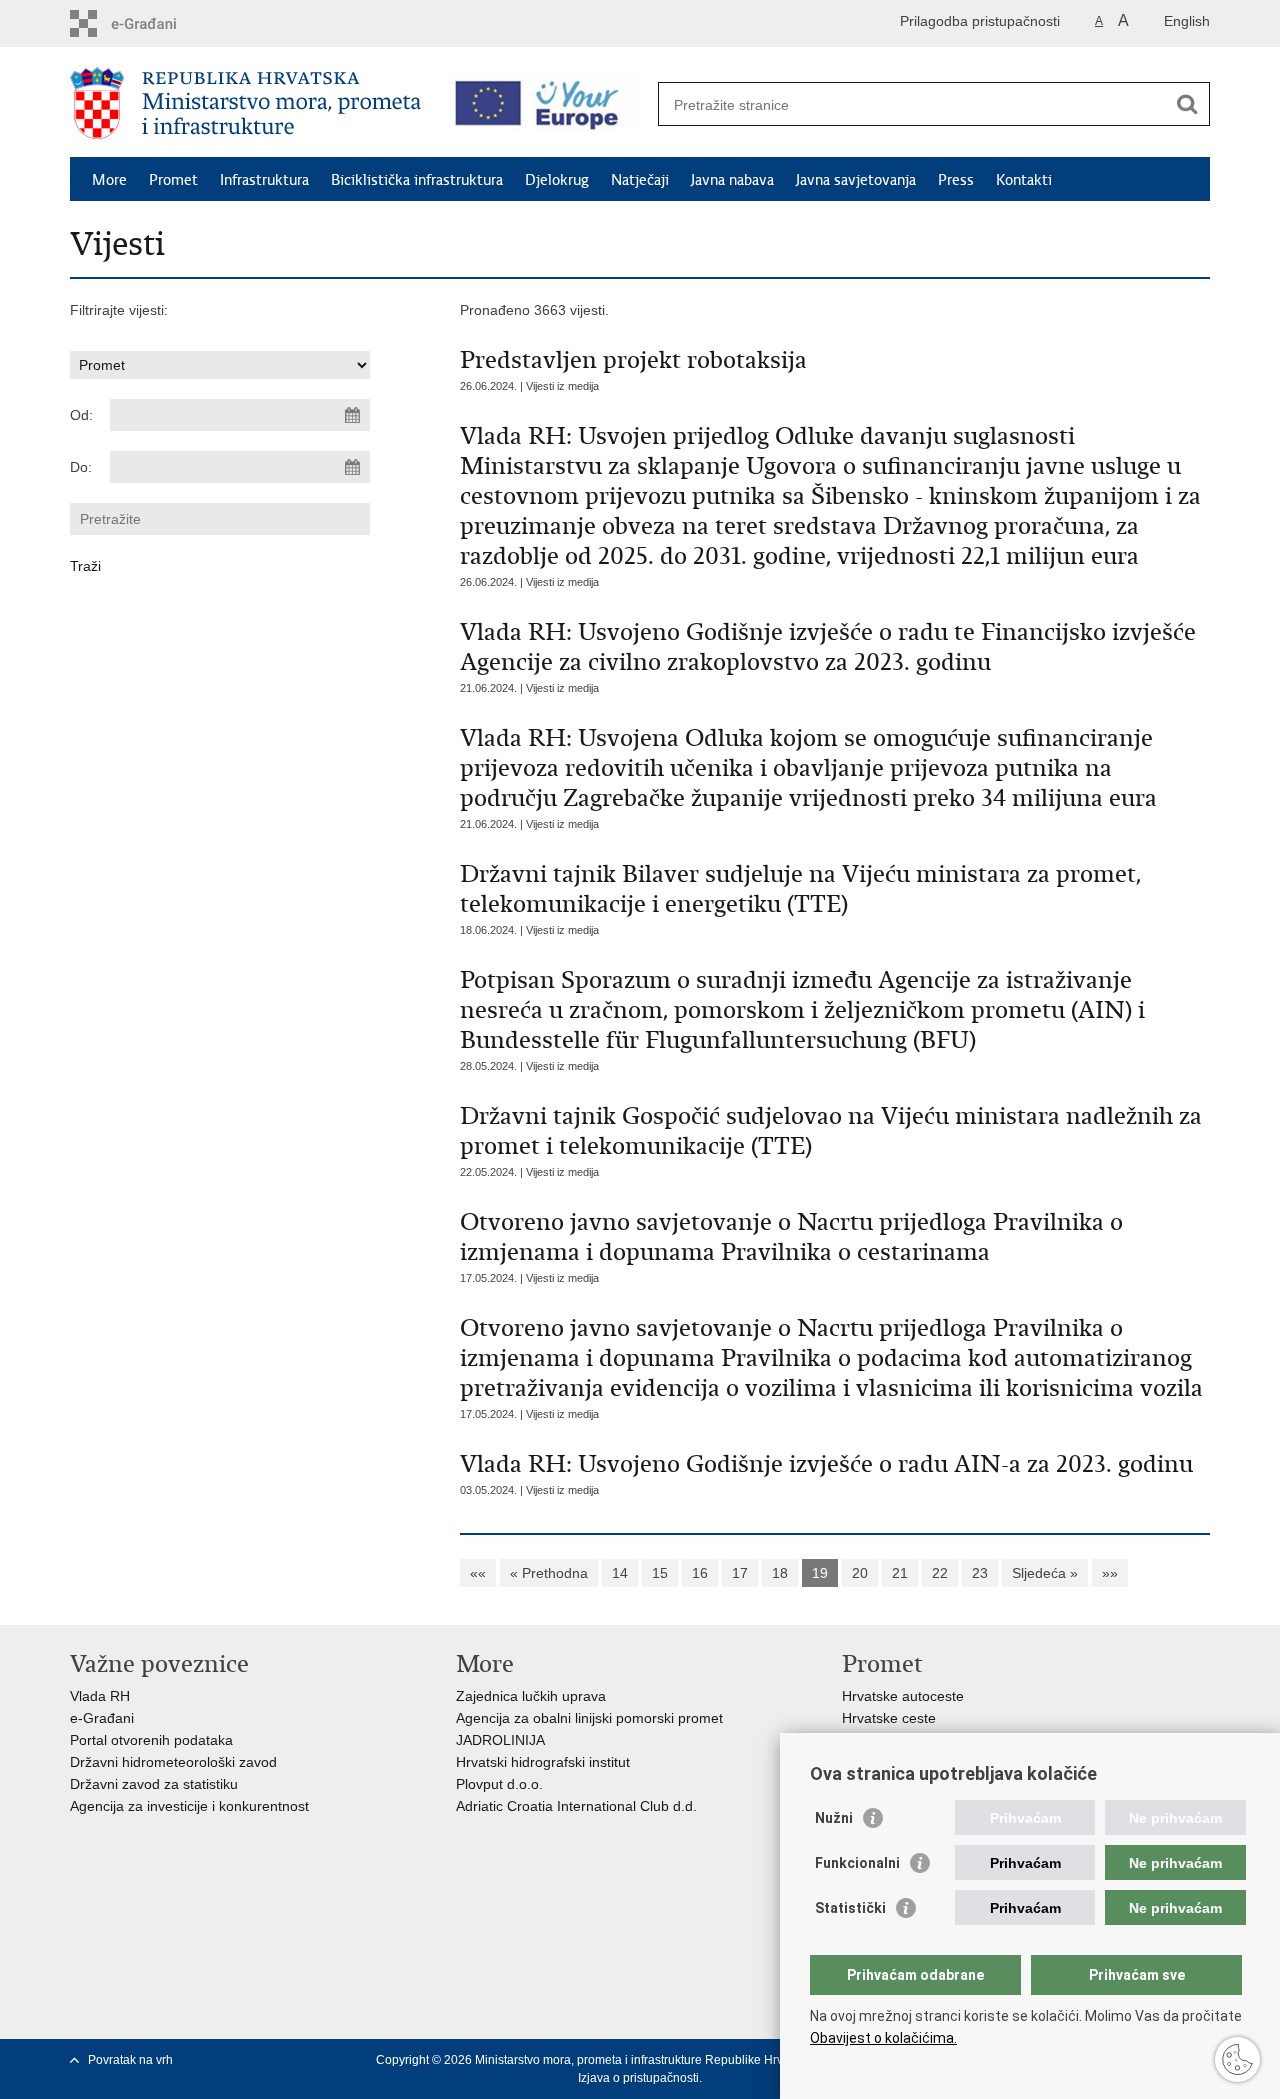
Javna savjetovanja (856, 180)
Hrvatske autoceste (903, 1696)
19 (820, 1573)
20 (860, 1573)
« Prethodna (549, 1573)
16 (700, 1573)
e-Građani (102, 1718)
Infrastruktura (264, 180)
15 (660, 1573)
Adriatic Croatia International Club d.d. (576, 1806)
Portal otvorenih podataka (151, 1740)
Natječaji (640, 180)
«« (478, 1573)
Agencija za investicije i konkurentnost (189, 1806)
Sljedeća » (1045, 1573)
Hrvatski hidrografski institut (543, 1762)
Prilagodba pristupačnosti (980, 21)
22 (940, 1573)
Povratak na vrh (130, 2060)
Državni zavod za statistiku (154, 1784)
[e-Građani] (155, 23)
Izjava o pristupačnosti (638, 2078)
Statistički (850, 1908)
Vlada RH (100, 1696)
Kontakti (1024, 180)
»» (1110, 1573)
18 (780, 1573)
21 (900, 1573)
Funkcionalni (857, 1863)
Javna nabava (732, 180)
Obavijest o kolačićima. (883, 2038)
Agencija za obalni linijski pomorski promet (589, 1718)
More (109, 180)
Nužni (834, 1818)
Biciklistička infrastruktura (417, 180)
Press (956, 180)
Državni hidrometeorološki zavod (173, 1762)
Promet (173, 180)
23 (980, 1573)
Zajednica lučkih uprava (531, 1696)
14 (620, 1573)
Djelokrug (557, 180)
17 (740, 1573)
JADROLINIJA (500, 1740)
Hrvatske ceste (889, 1718)
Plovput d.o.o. (499, 1784)
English (1187, 21)
